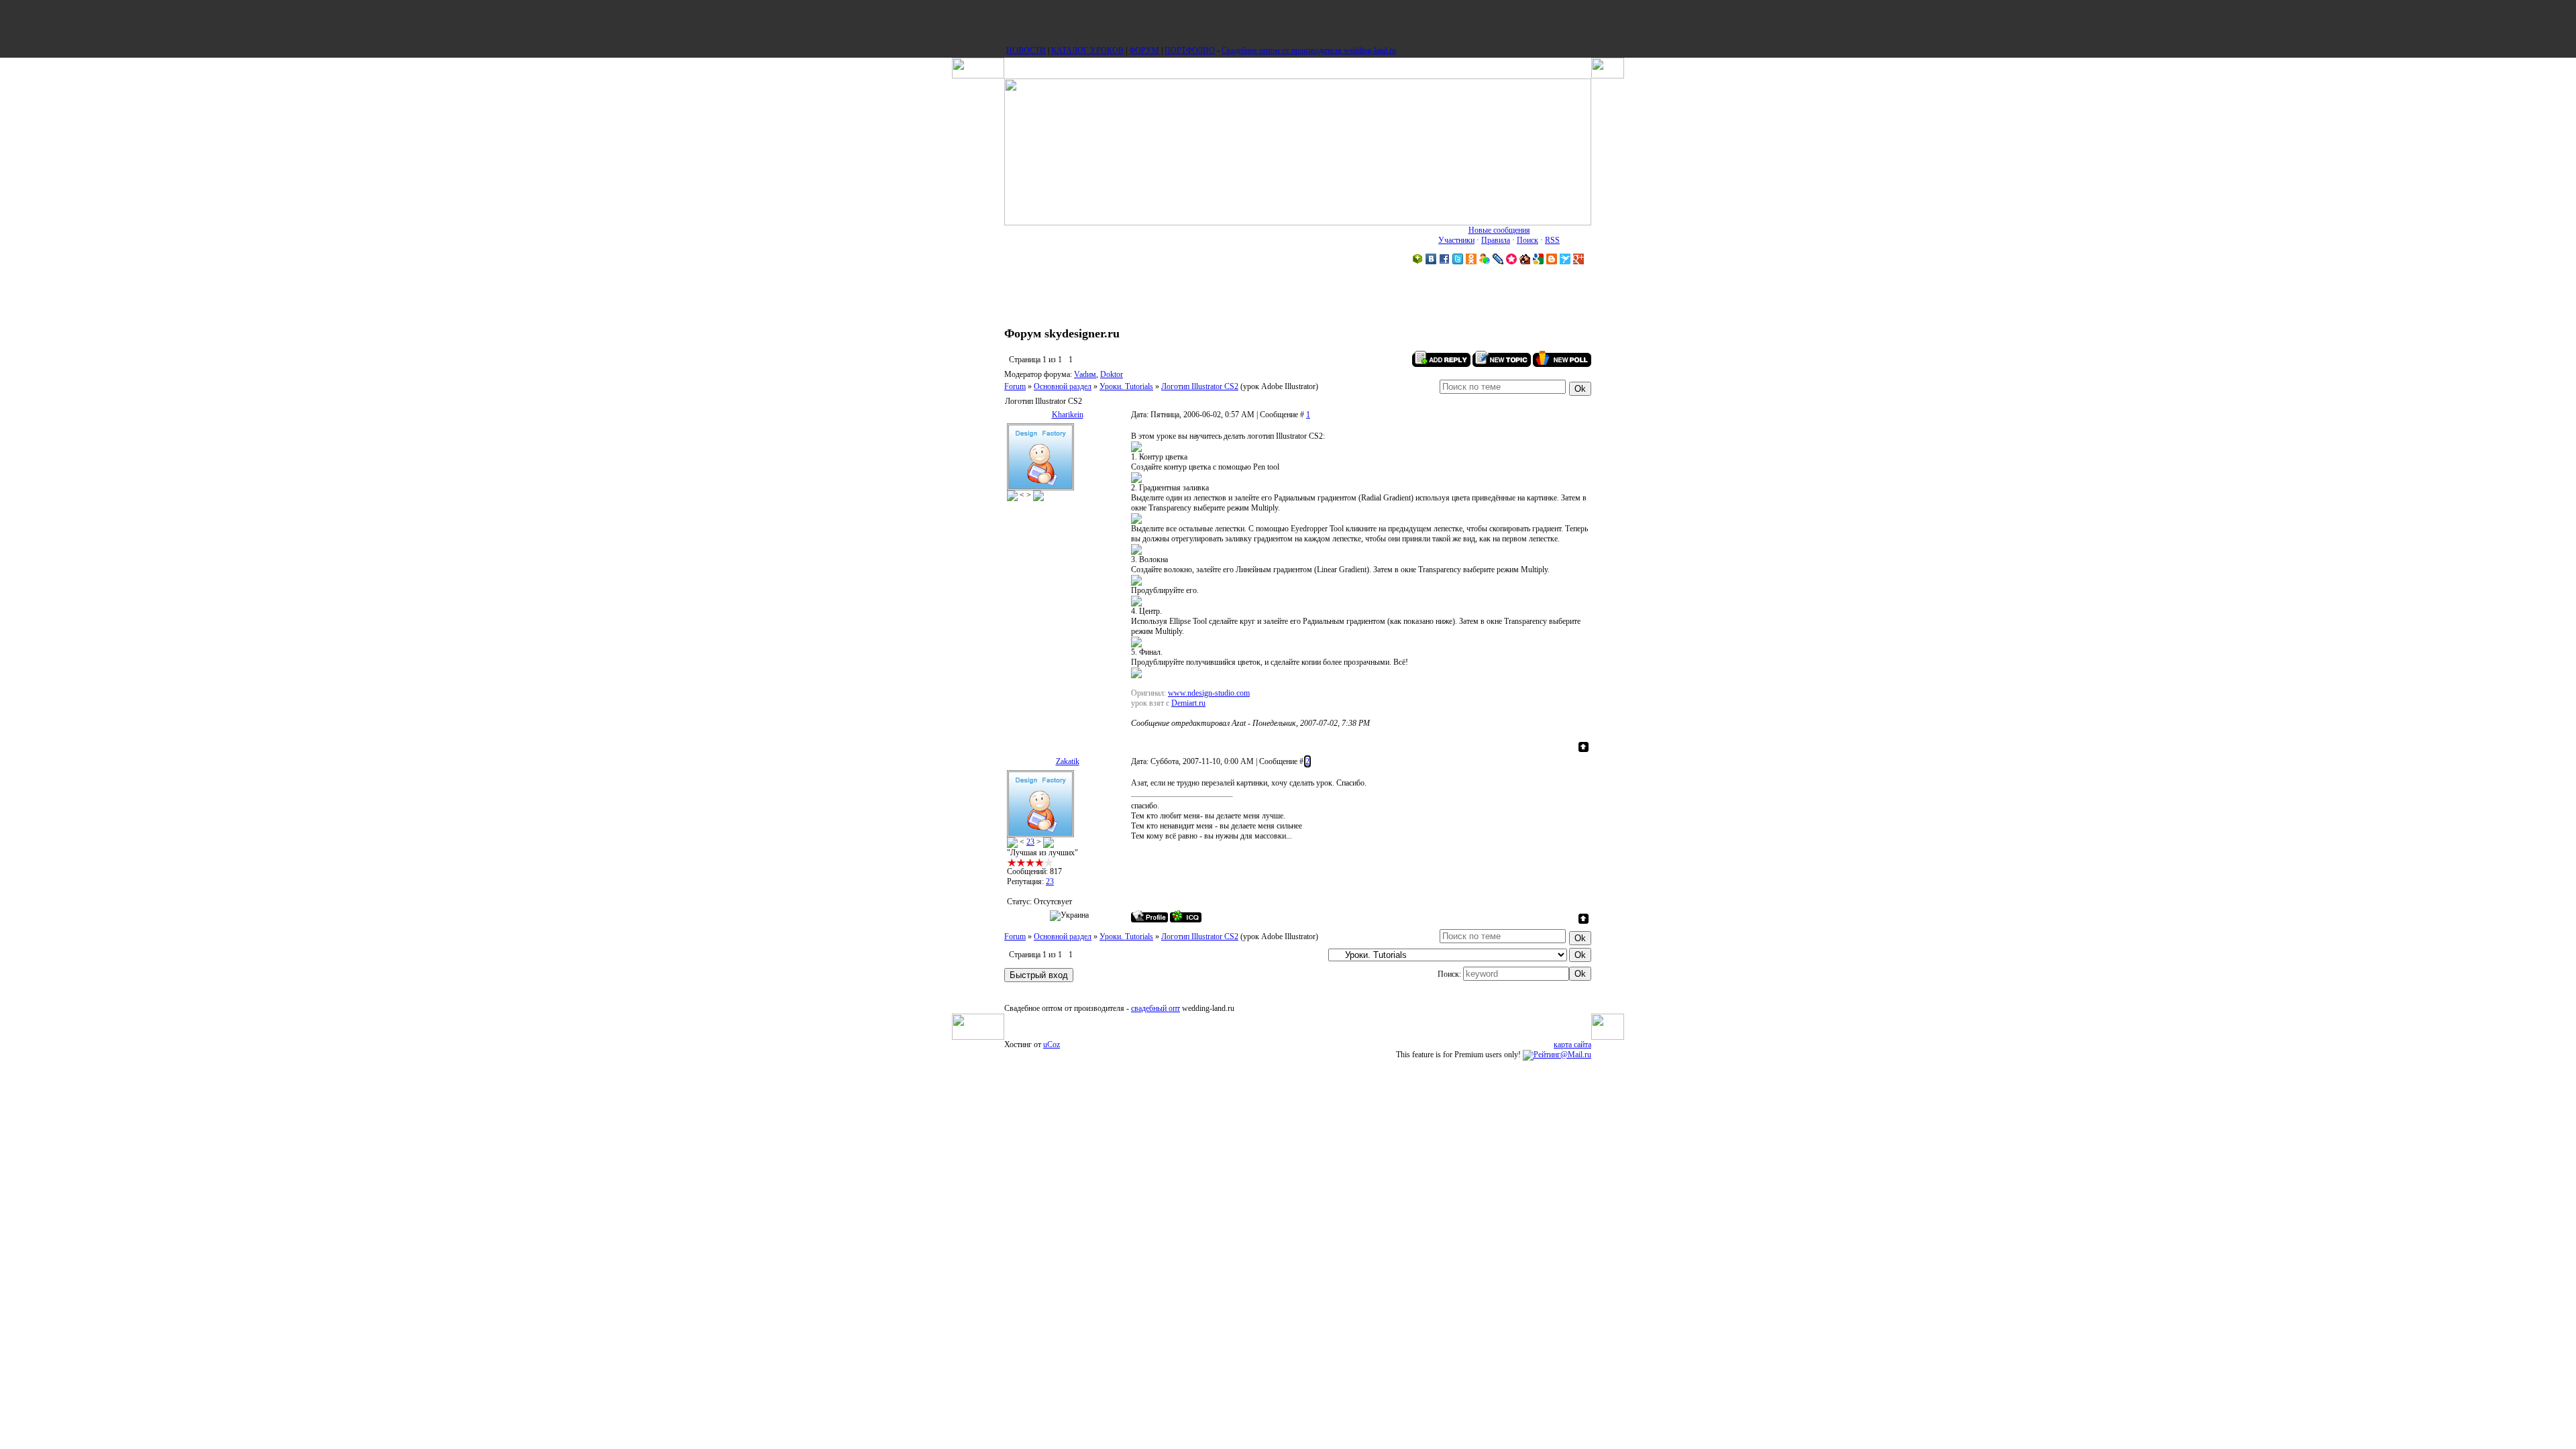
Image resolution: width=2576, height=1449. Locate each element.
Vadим (1085, 374)
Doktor (1112, 374)
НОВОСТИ (1026, 50)
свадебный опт (1156, 1008)
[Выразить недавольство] (1038, 495)
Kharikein (1068, 415)
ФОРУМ (1144, 50)
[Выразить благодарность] (1012, 495)
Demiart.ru (1188, 703)
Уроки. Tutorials (1126, 386)
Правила (1496, 240)
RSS (1552, 240)
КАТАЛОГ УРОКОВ (1087, 50)
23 (1030, 842)
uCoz (1052, 1044)
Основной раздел (1063, 386)
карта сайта (1572, 1044)
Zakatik (1068, 761)
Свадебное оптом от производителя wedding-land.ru (1309, 50)
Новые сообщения (1499, 230)
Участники (1456, 240)
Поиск (1527, 240)
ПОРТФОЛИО (1190, 50)
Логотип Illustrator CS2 (1200, 386)
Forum (1015, 386)
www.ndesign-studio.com (1209, 693)
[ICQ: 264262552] (1186, 916)
